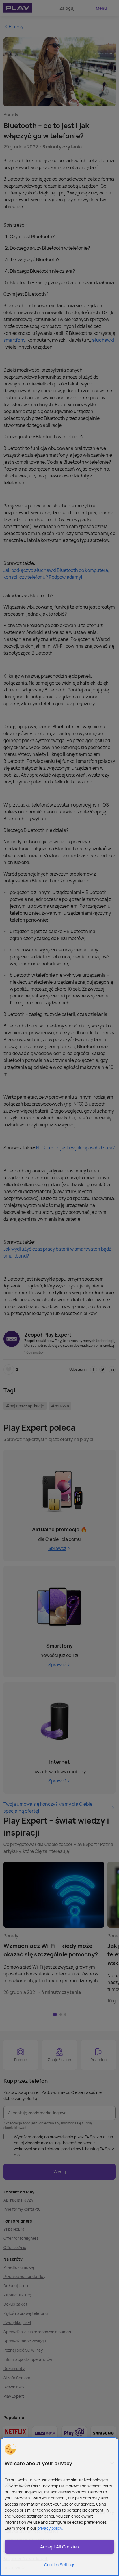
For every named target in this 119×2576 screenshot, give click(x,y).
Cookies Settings (60, 2565)
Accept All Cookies (59, 2547)
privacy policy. (50, 2528)
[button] (10, 2449)
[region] (59, 2507)
